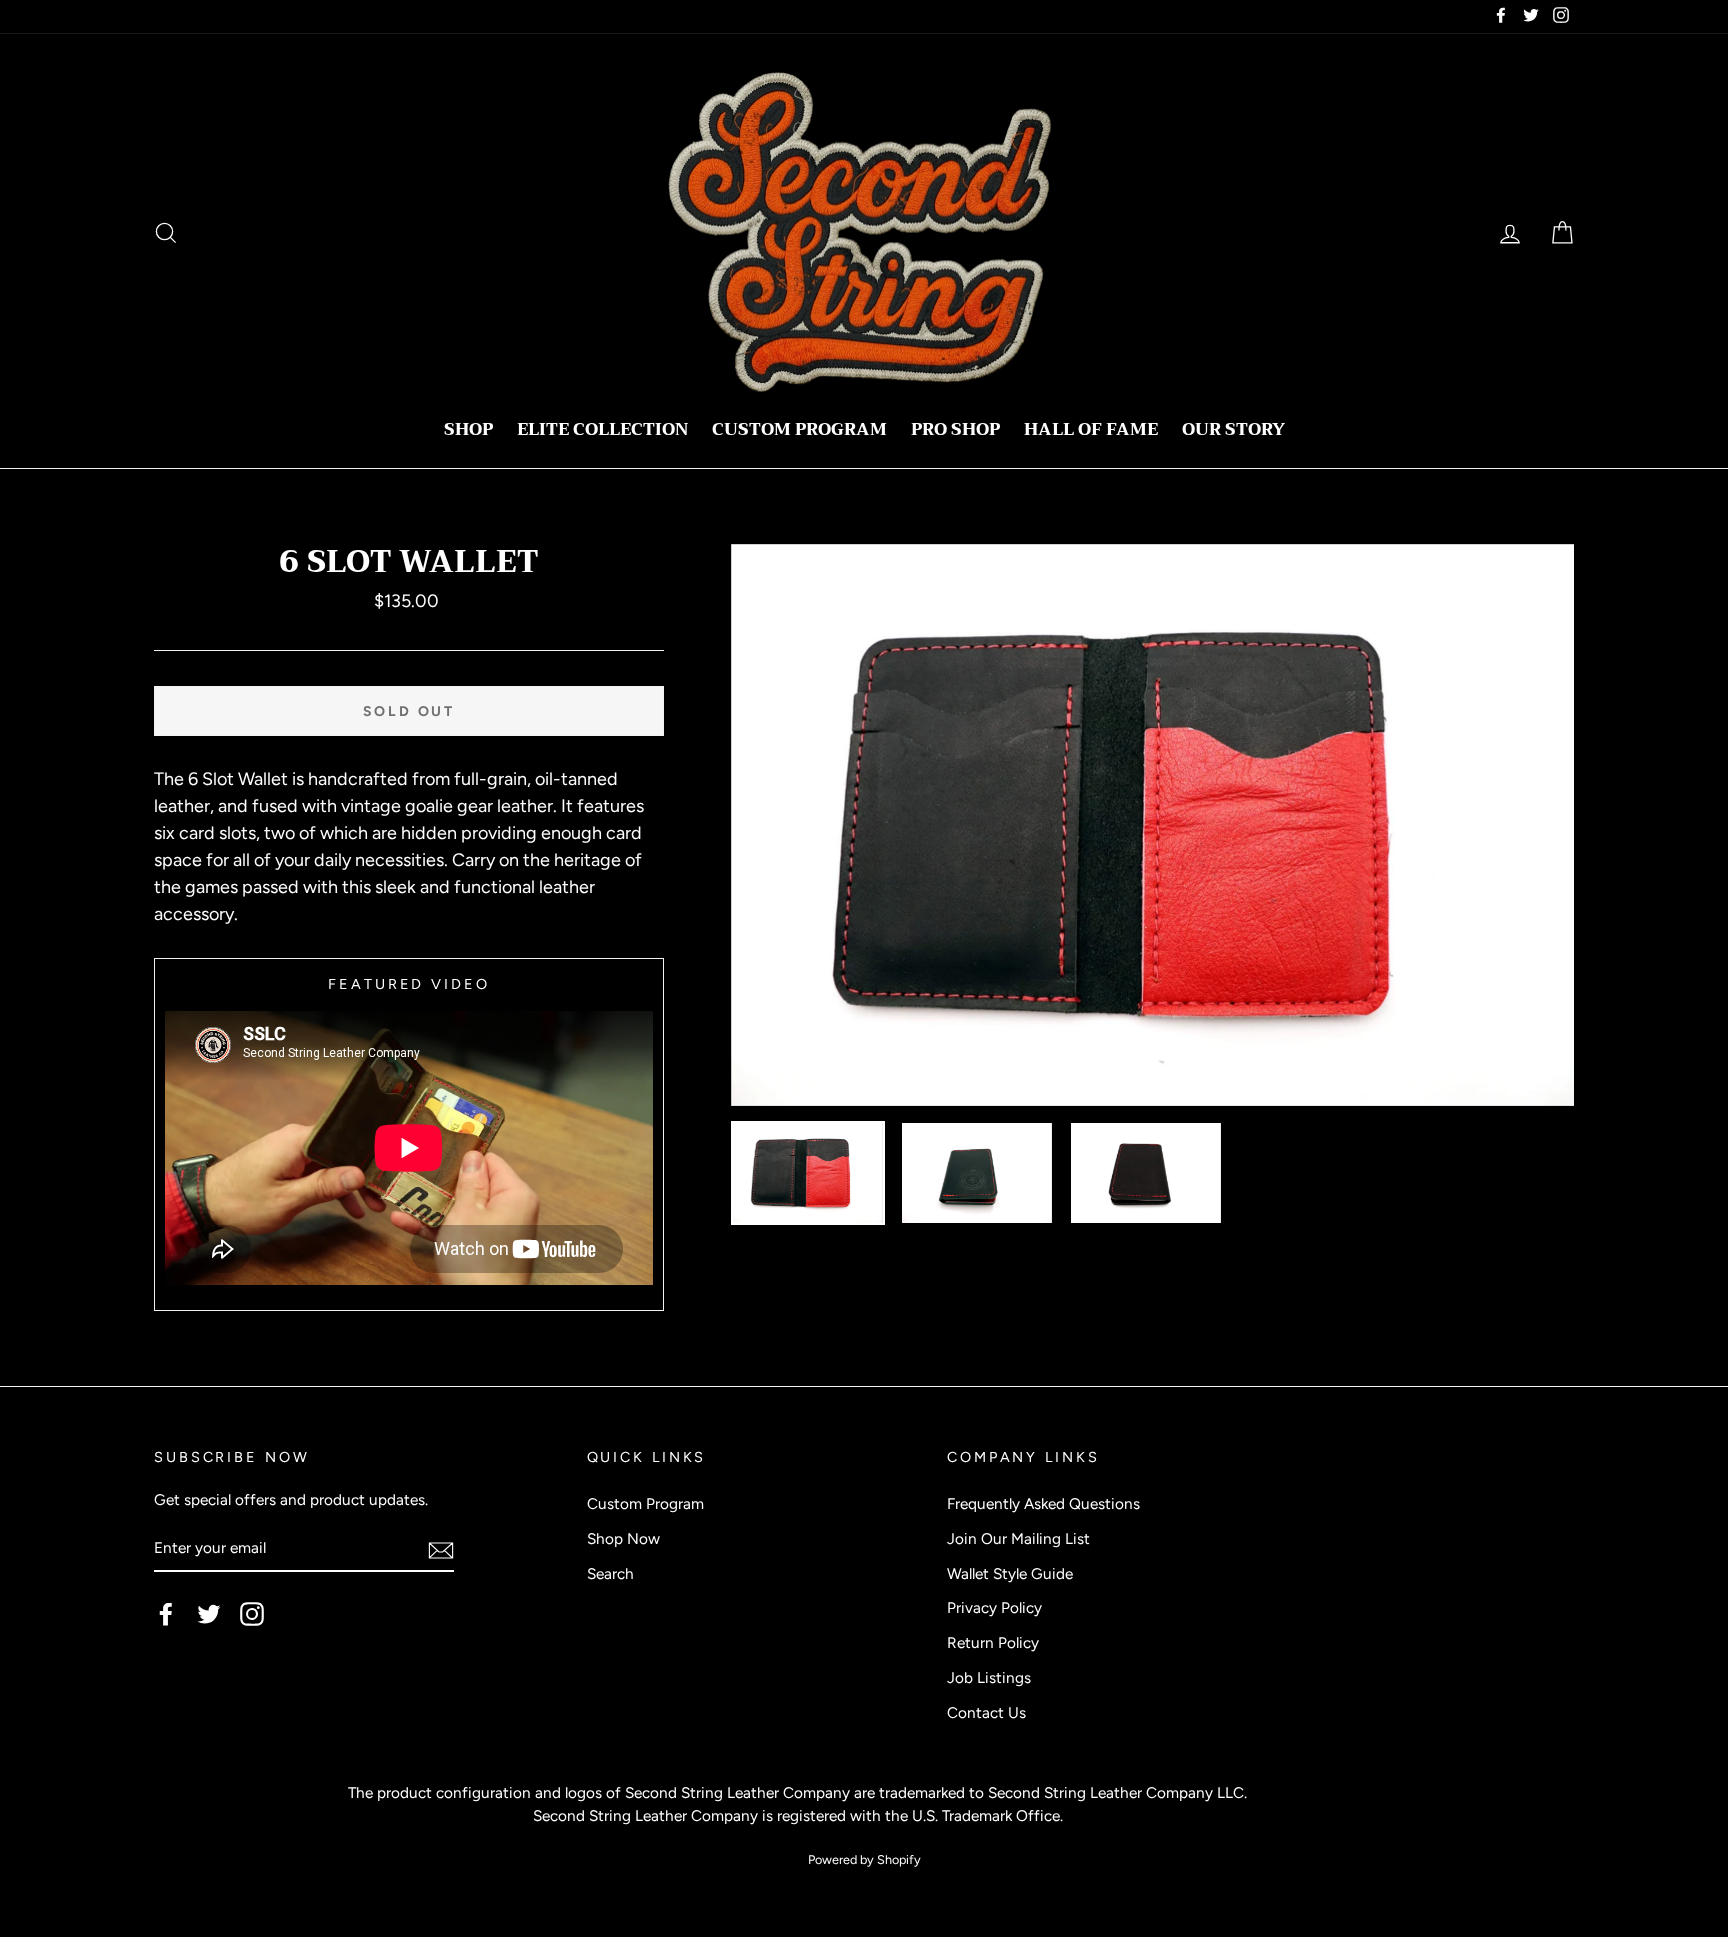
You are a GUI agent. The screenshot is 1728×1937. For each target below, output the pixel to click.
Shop (468, 429)
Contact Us (986, 1712)
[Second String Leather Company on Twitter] (209, 1614)
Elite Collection (602, 429)
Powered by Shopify (864, 1859)
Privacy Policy (994, 1607)
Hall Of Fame (1091, 429)
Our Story (1233, 429)
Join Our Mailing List (1018, 1538)
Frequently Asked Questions (1043, 1503)
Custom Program (799, 429)
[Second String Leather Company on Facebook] (166, 1614)
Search (610, 1573)
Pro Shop (955, 429)
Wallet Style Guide (1010, 1573)
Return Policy (993, 1642)
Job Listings (989, 1677)
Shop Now (623, 1538)
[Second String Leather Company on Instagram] (252, 1614)
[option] (1153, 825)
